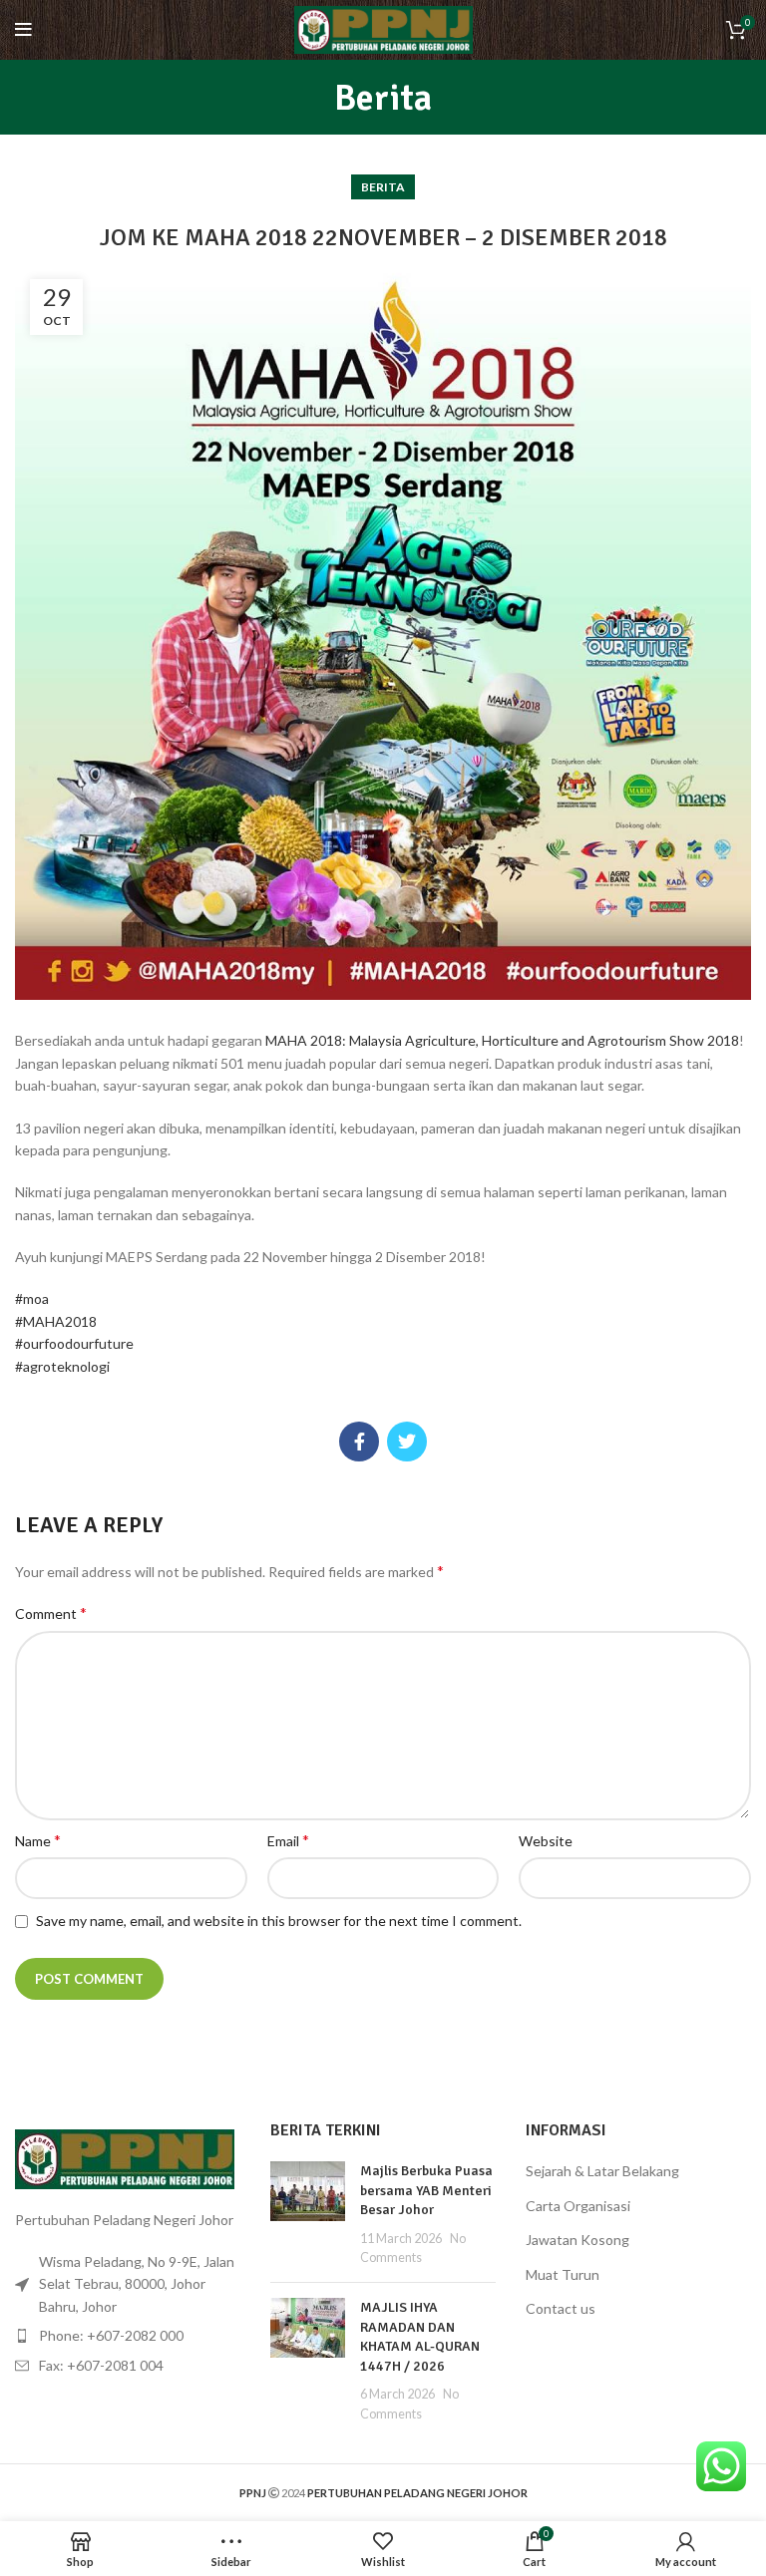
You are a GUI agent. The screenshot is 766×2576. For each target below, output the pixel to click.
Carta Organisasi (578, 2206)
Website (546, 1841)
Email (288, 1840)
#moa (32, 1298)
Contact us (561, 2308)
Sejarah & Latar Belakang (602, 2171)
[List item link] (128, 2336)
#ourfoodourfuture (74, 1343)
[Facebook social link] (359, 1442)
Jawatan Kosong (577, 2240)
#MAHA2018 (56, 1321)
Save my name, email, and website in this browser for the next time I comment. (279, 1921)
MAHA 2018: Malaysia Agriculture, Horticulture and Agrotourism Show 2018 (502, 1040)
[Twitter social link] (407, 1442)
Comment (51, 1612)
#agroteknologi (62, 1366)
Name (38, 1840)
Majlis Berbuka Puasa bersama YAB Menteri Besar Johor (426, 2190)
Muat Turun (563, 2274)
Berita (383, 187)
